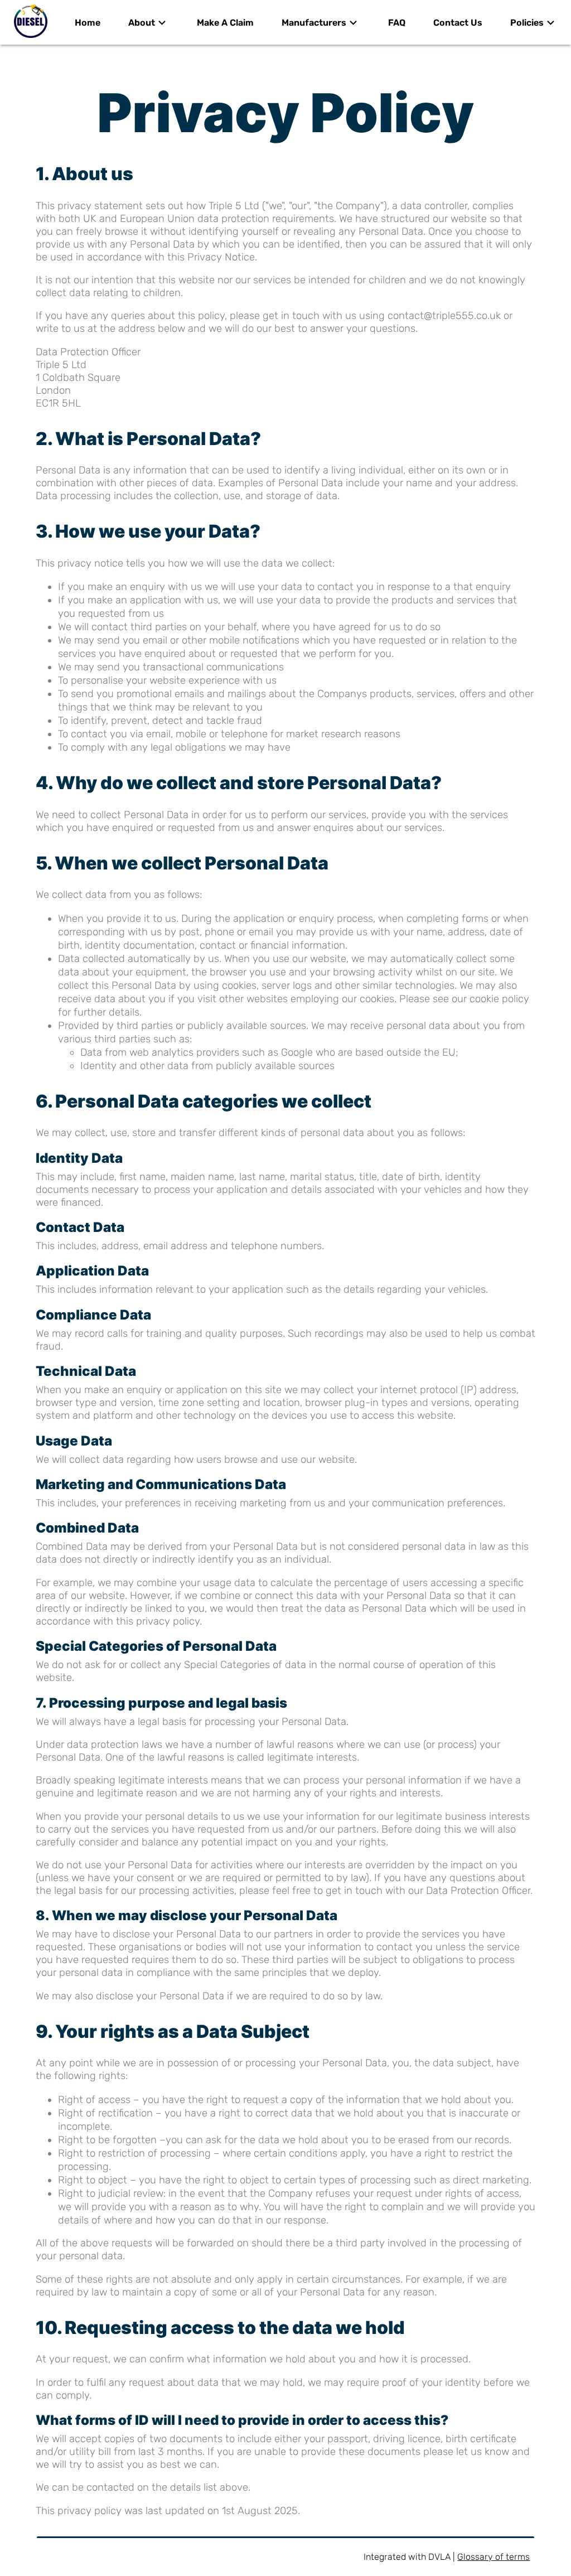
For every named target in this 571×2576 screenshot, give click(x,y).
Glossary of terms (493, 2557)
